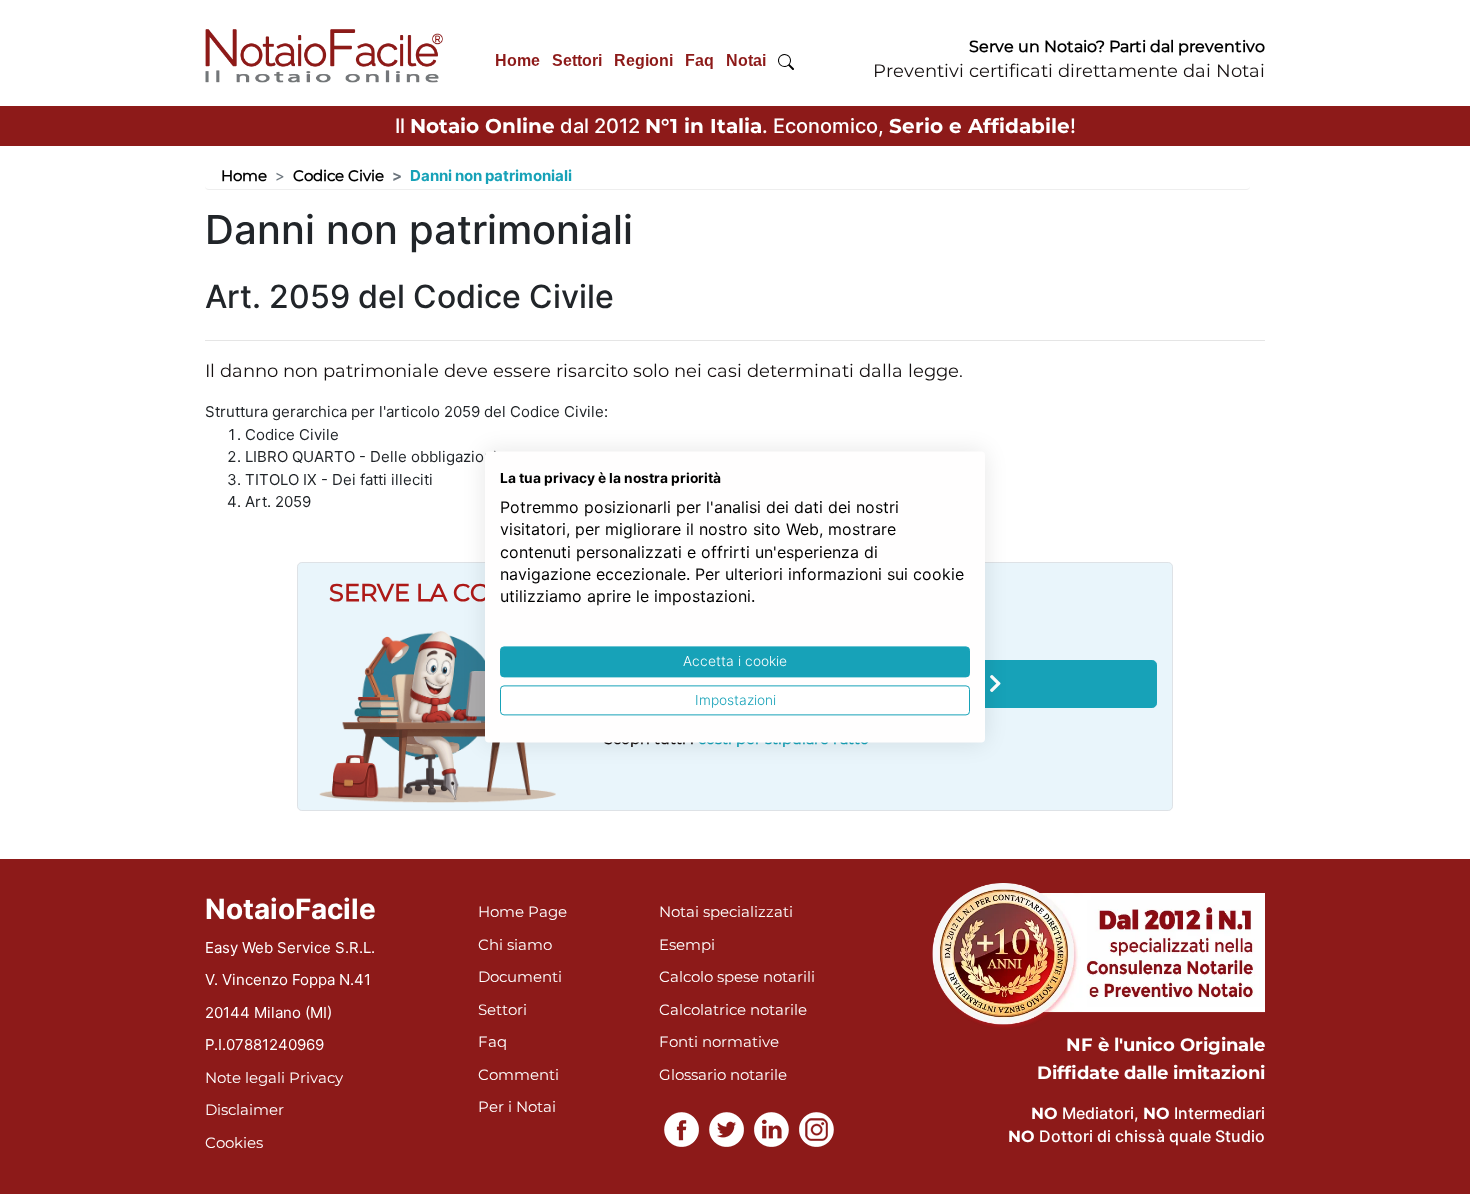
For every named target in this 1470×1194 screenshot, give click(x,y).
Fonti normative (719, 1041)
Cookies (234, 1142)
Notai (746, 60)
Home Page (522, 911)
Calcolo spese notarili (737, 976)
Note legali (245, 1077)
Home (517, 60)
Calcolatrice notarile (733, 1009)
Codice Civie (338, 175)
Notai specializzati (726, 911)
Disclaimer (244, 1109)
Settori (577, 60)
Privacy (316, 1077)
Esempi (687, 944)
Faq (699, 60)
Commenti (518, 1074)
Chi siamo (515, 944)
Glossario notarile (723, 1074)
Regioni (643, 60)
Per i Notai (517, 1106)
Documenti (520, 976)
